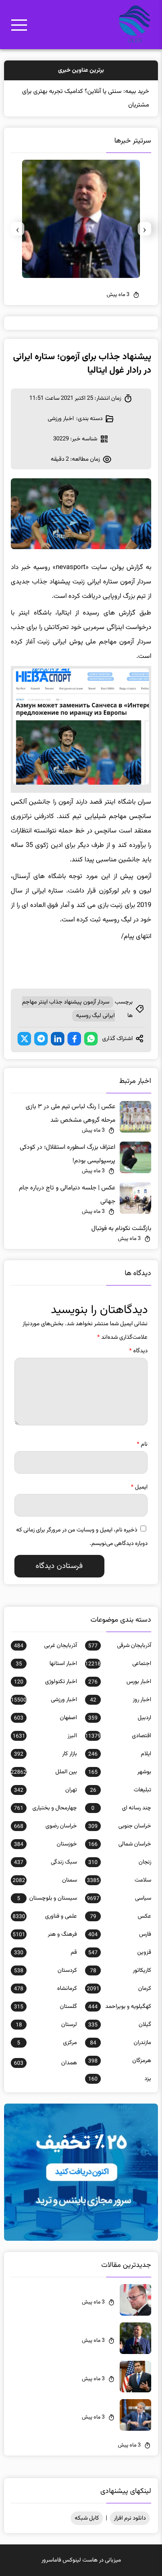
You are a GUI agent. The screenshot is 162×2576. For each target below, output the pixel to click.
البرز (45, 1736)
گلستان (45, 2007)
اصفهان (45, 1718)
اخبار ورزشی (61, 419)
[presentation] (144, 229)
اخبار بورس (120, 1682)
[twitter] (24, 1039)
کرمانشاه (45, 1989)
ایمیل (139, 1487)
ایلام (120, 1754)
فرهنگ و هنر (45, 1934)
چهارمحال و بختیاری (45, 1808)
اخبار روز (121, 1700)
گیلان (120, 2025)
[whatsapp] (91, 1039)
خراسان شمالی (120, 1844)
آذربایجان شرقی (120, 1646)
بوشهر (120, 1772)
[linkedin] (58, 1039)
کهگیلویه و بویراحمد (120, 2007)
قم (45, 1952)
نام (142, 1444)
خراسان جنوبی (120, 1826)
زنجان (120, 1862)
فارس (120, 1934)
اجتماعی (118, 1664)
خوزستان (45, 1844)
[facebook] (74, 1039)
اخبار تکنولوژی (45, 1682)
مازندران (121, 2043)
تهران (45, 1790)
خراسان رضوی (45, 1826)
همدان (45, 2063)
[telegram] (41, 1039)
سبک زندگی (45, 1862)
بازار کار (45, 1754)
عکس (121, 1916)
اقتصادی (118, 1736)
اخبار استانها (46, 1664)
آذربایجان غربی (45, 1646)
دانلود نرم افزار (130, 2518)
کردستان (45, 1970)
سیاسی (119, 1898)
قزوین (120, 1952)
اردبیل (120, 1718)
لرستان (46, 2025)
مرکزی (47, 2043)
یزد (120, 2079)
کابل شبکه (87, 2518)
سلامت (119, 1880)
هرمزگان (120, 2061)
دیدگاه (138, 1351)
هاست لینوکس (80, 2560)
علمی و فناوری (45, 1916)
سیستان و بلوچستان (47, 1898)
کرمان (119, 1989)
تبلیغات (121, 1790)
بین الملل (44, 1772)
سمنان (45, 1880)
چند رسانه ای (121, 1808)
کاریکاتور (121, 1970)
